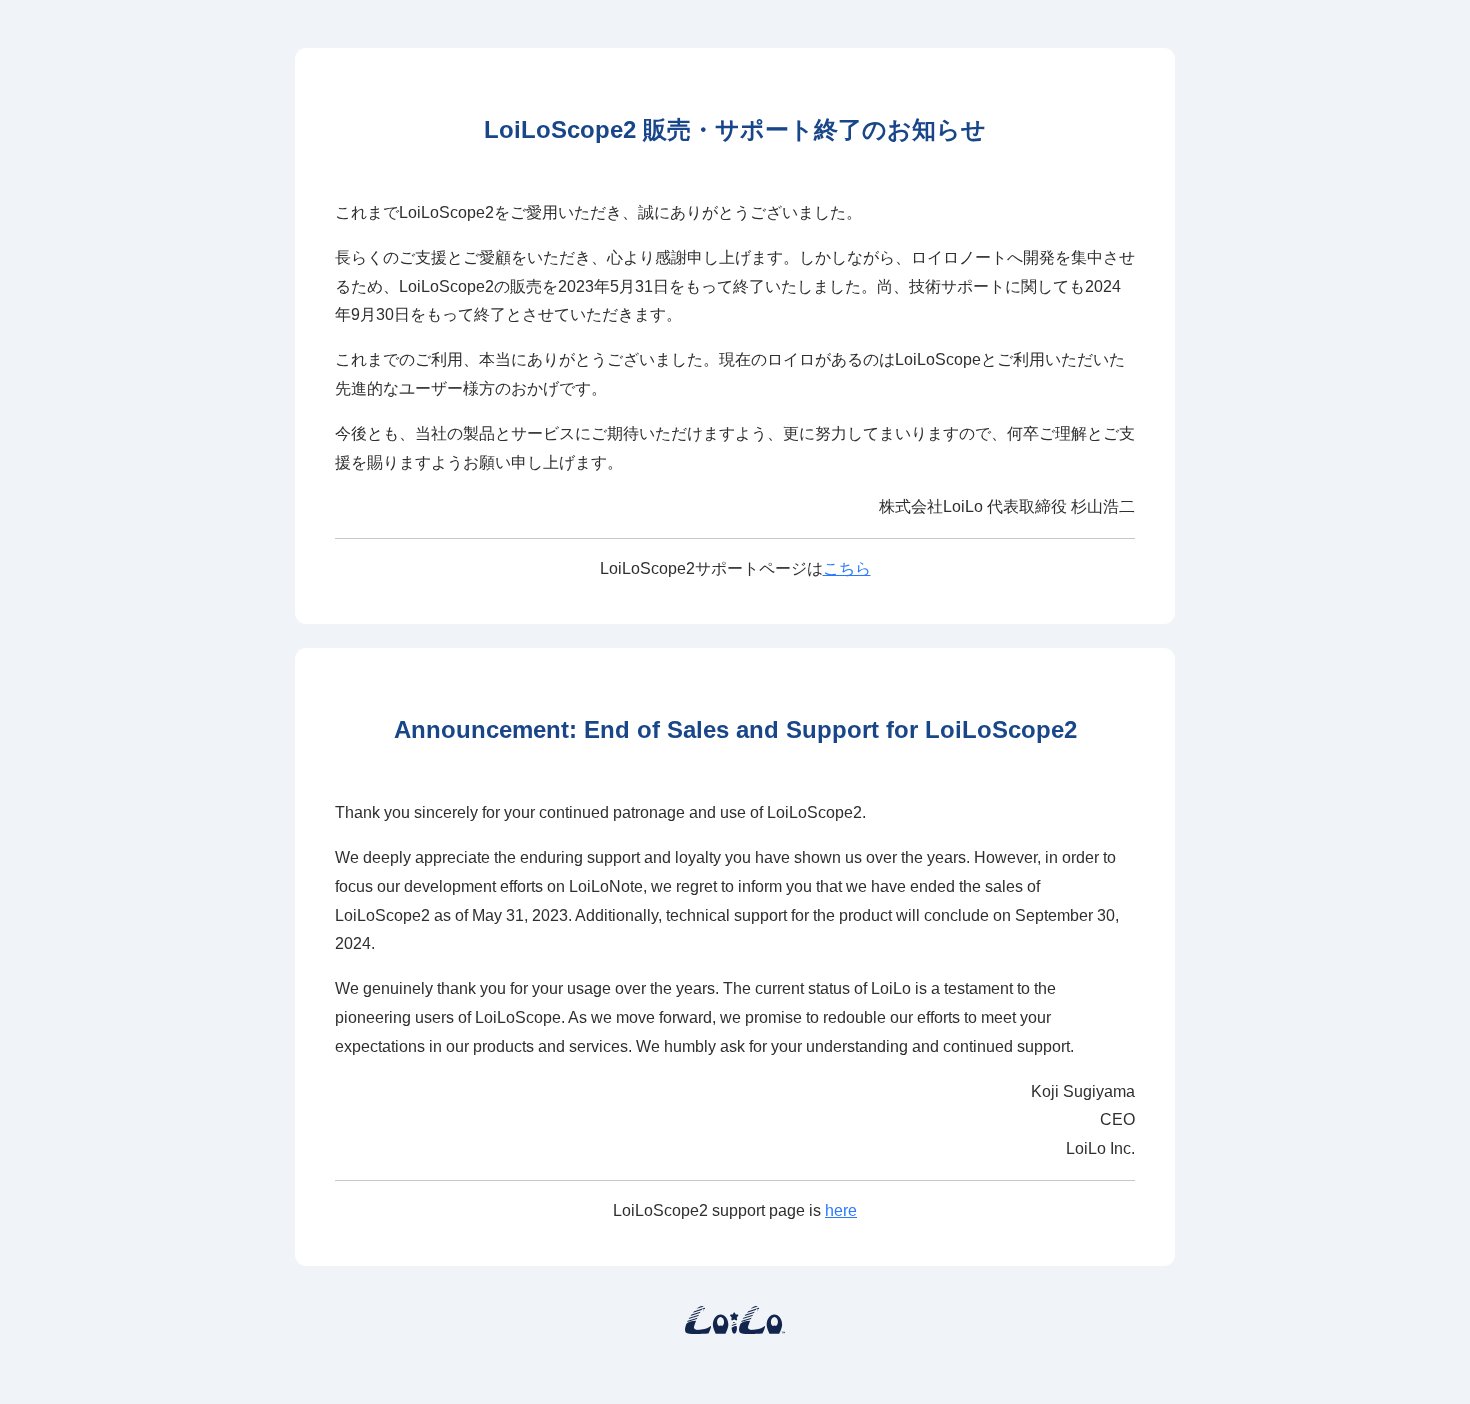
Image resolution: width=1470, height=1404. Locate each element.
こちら (847, 568)
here (841, 1210)
